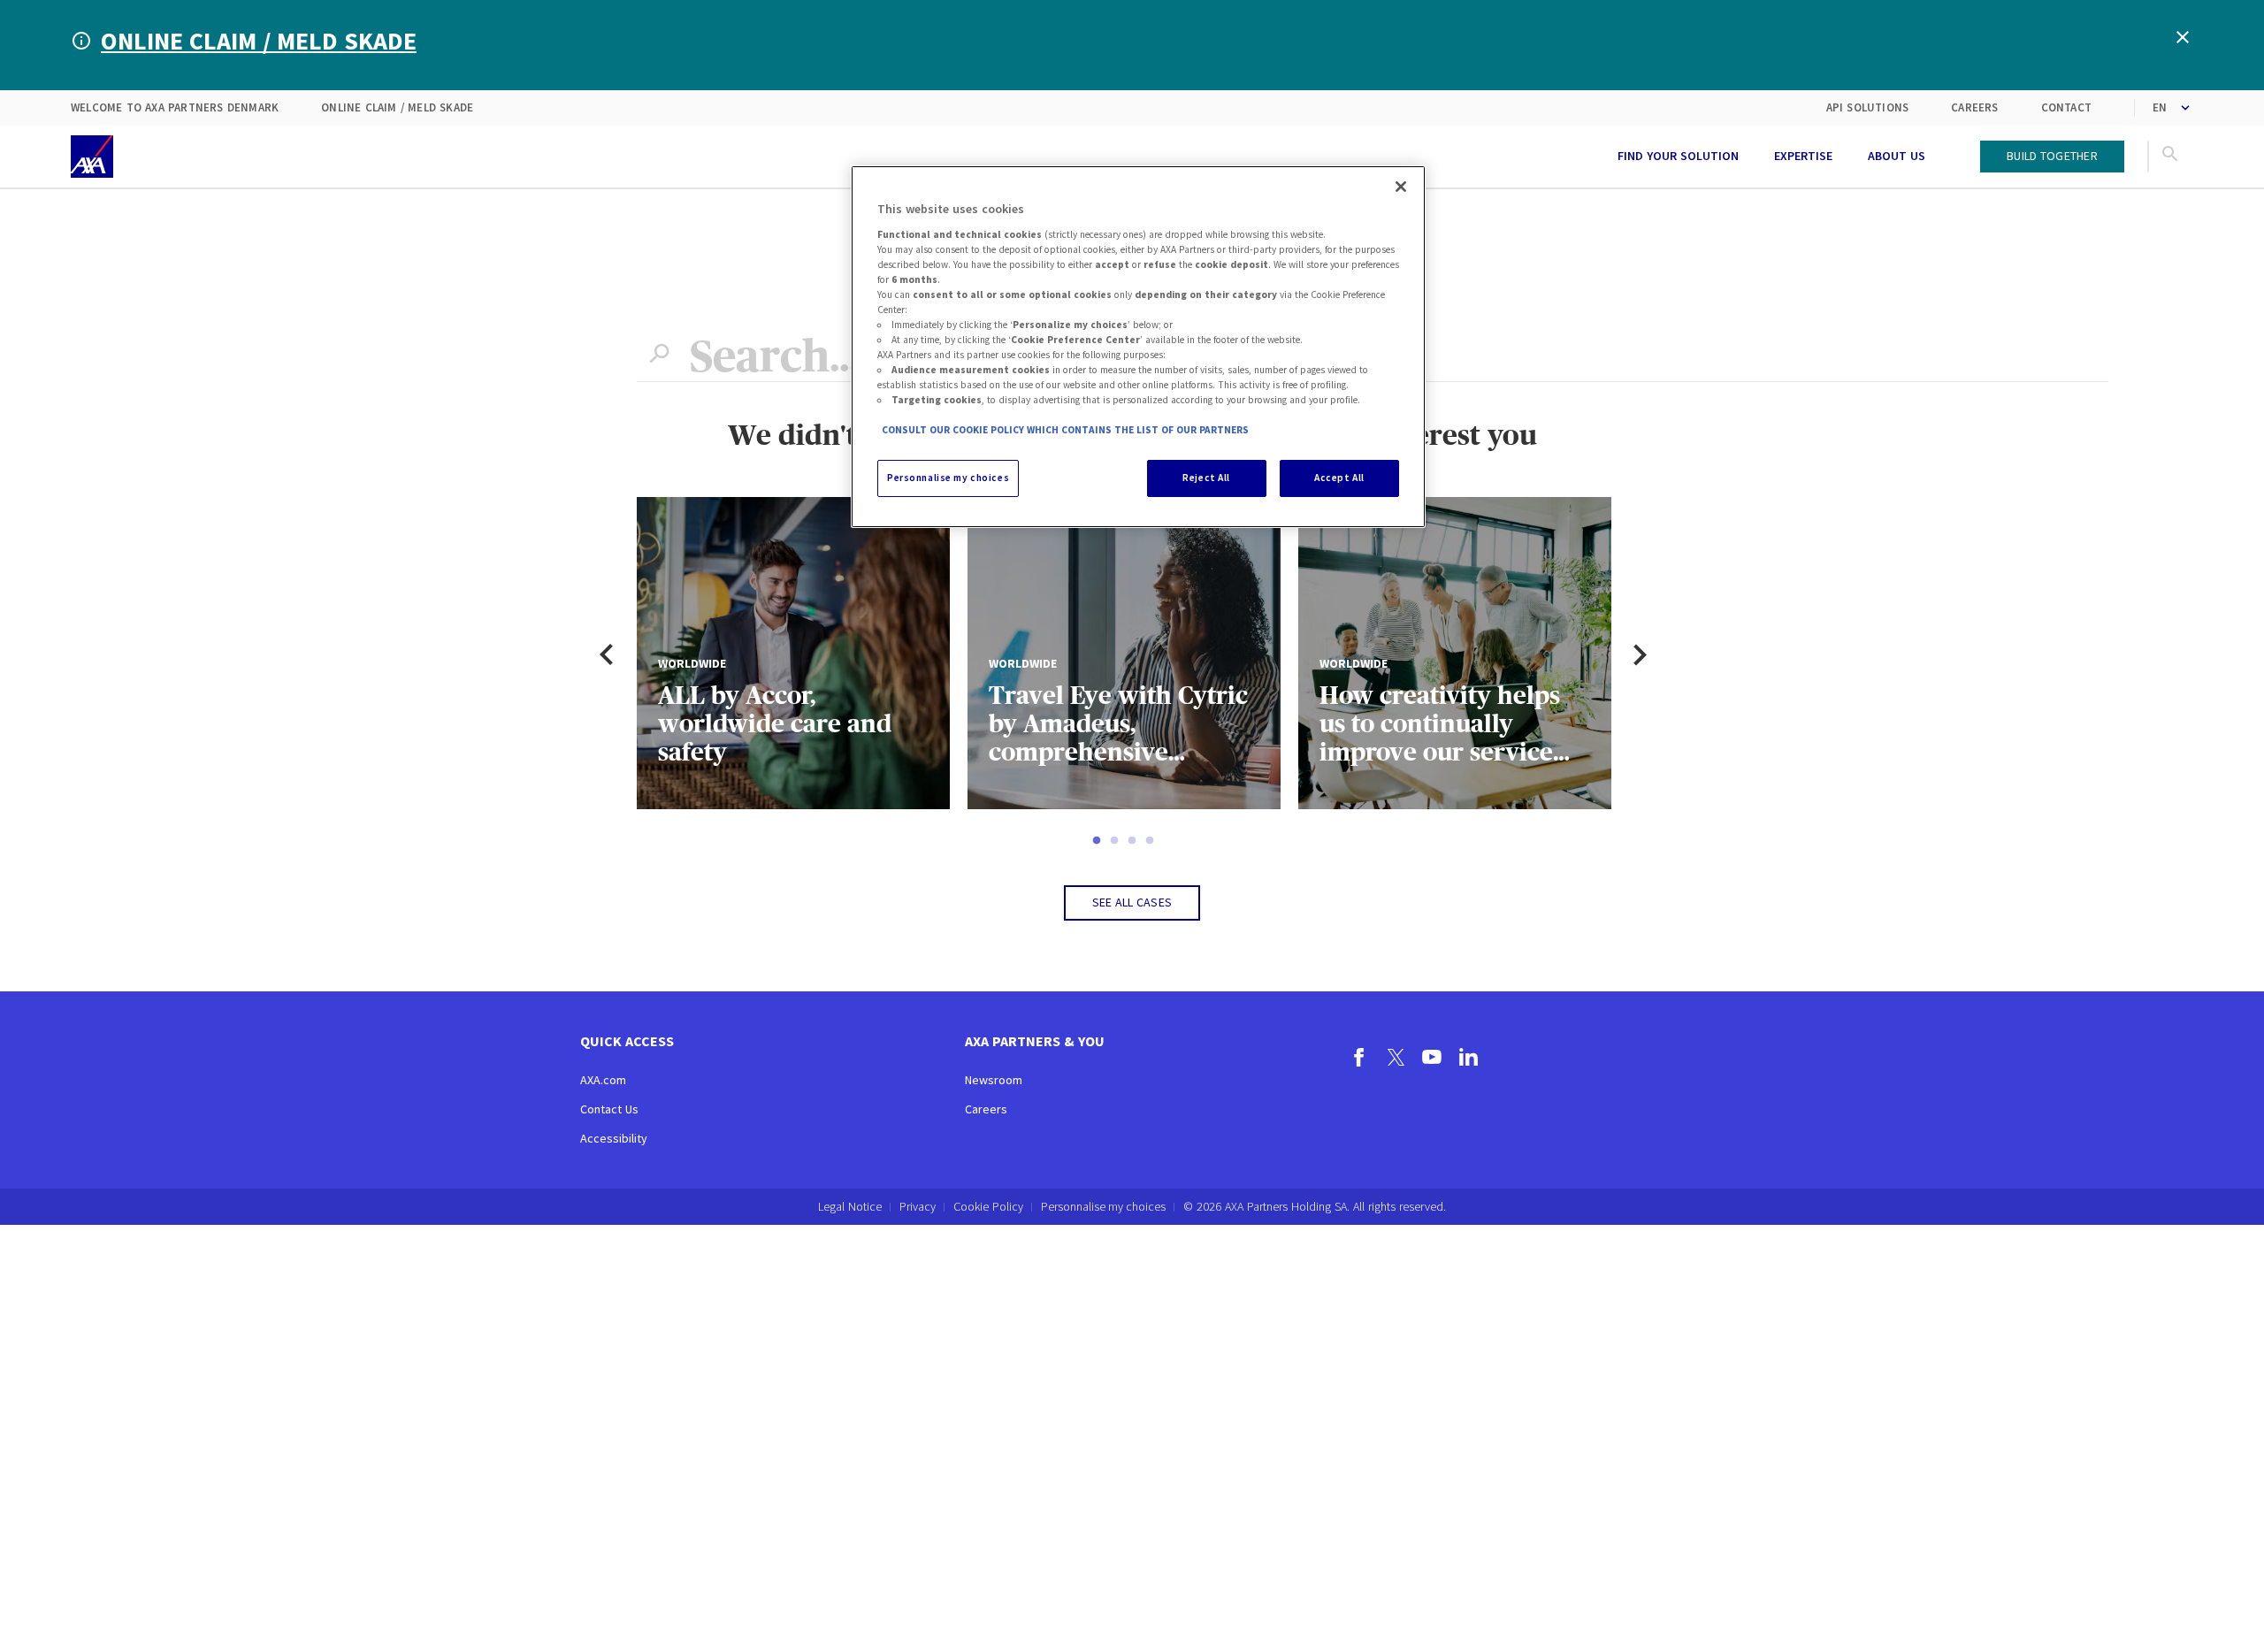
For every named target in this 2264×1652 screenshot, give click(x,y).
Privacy (918, 1206)
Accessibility (614, 1138)
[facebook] (1360, 1059)
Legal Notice (850, 1206)
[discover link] (1582, 157)
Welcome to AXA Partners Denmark (175, 107)
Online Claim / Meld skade (397, 107)
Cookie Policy (988, 1206)
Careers (1974, 107)
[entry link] (1961, 157)
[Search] (659, 356)
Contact (2066, 107)
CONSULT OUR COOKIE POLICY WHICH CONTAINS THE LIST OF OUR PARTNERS (1065, 430)
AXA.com (603, 1080)
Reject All (1206, 478)
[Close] (1401, 187)
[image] (92, 157)
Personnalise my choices (1103, 1207)
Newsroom (994, 1080)
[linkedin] (1469, 1059)
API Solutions (1868, 107)
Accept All (1339, 478)
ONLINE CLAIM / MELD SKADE (259, 41)
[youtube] (1432, 1059)
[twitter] (1396, 1059)
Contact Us (609, 1109)
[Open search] (2170, 157)
